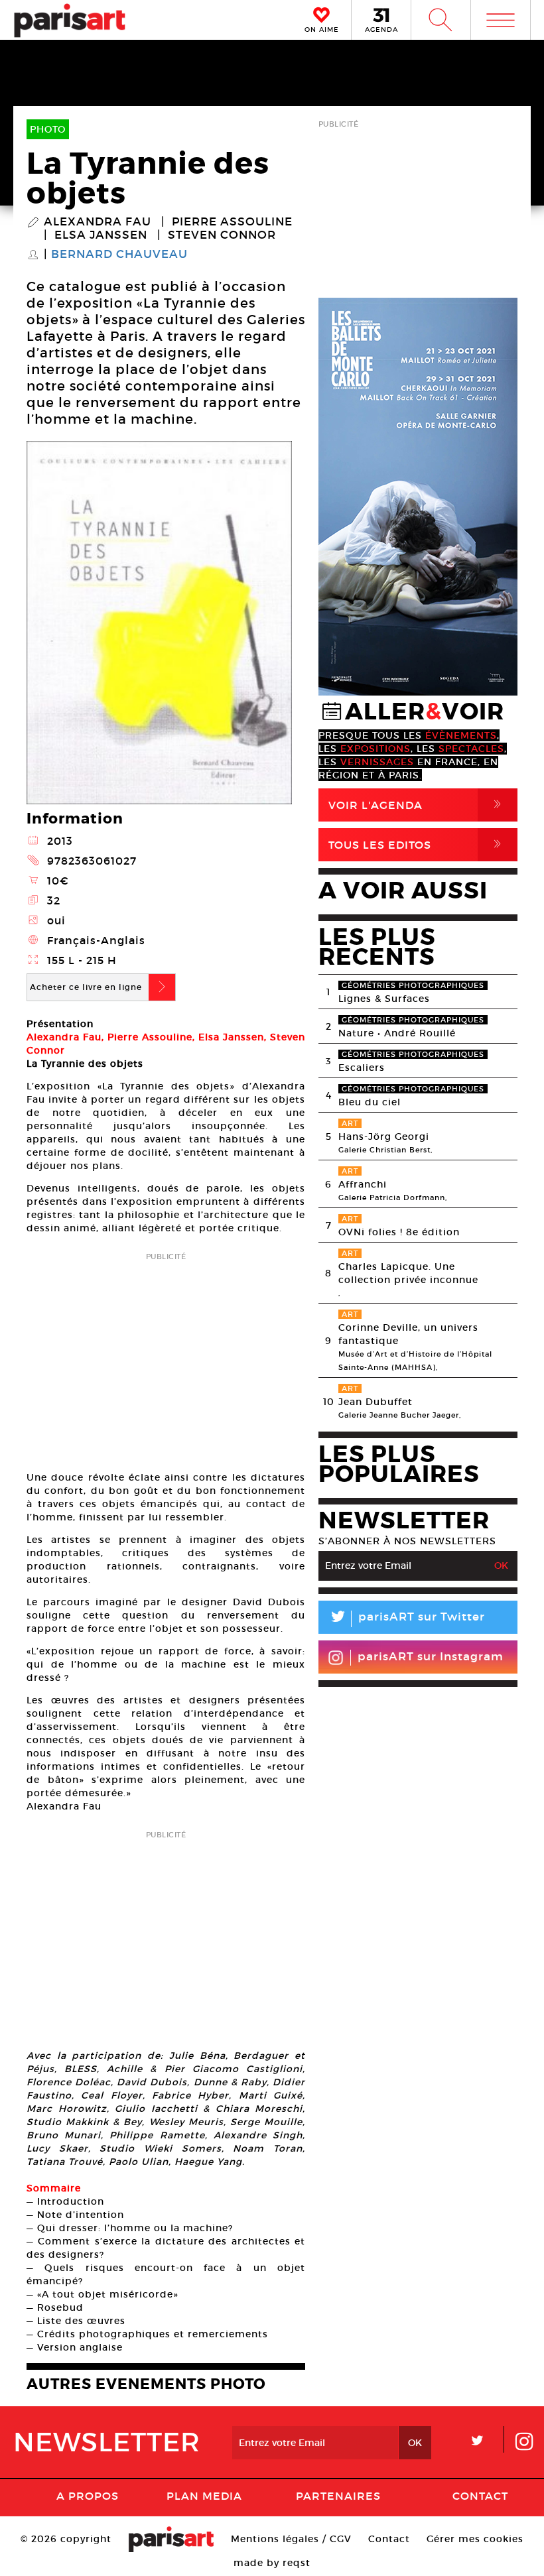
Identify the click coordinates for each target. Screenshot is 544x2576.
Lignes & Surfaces (384, 999)
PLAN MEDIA (204, 2496)
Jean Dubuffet (375, 1402)
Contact (480, 2496)
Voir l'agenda (417, 805)
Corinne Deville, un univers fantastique (408, 1334)
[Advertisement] (166, 1357)
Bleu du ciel (370, 1102)
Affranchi (363, 1184)
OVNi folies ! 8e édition (399, 1232)
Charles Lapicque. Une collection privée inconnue (408, 1273)
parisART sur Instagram (431, 1657)
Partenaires (338, 2496)
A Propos (88, 2496)
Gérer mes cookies (475, 2539)
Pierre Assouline (232, 222)
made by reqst (272, 2563)
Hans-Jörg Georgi (384, 1136)
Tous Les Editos (417, 844)
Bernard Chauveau (119, 255)
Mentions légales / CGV (291, 2539)
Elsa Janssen (101, 235)
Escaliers (362, 1068)
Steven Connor (222, 235)
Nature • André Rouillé (397, 1033)
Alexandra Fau (98, 222)
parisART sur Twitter (407, 1619)
